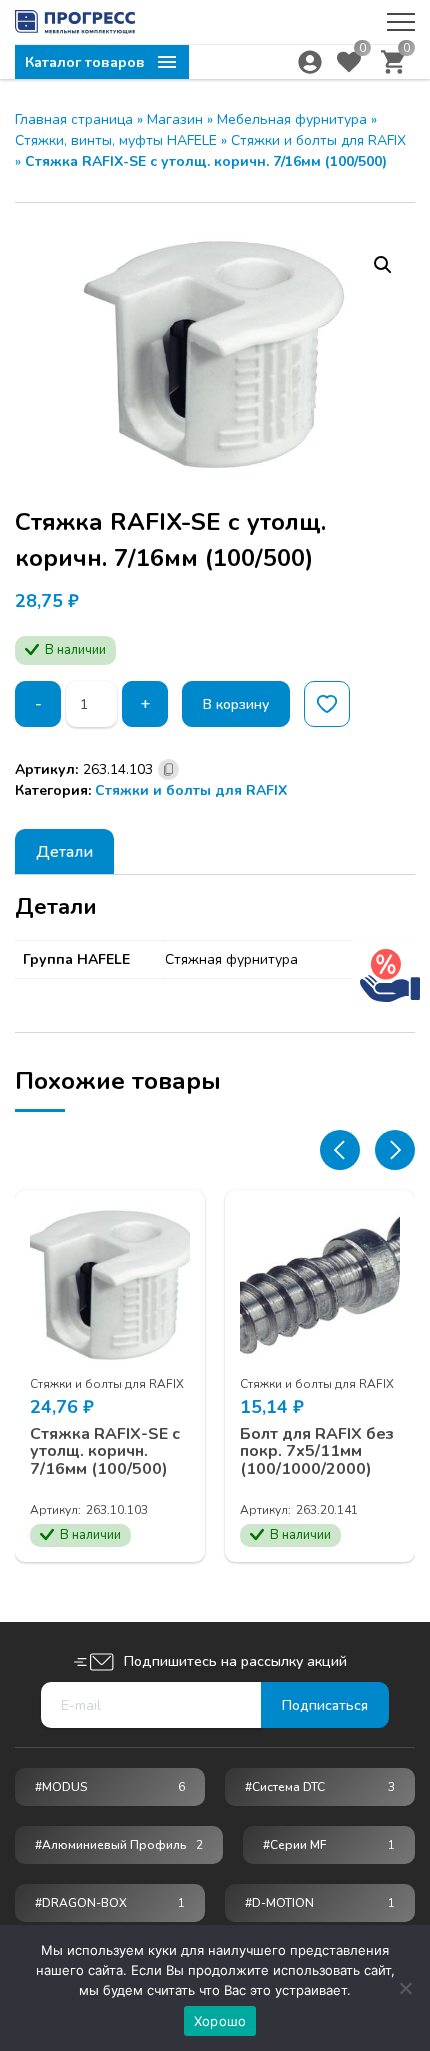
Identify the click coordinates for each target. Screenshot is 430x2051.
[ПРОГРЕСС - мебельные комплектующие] (75, 22)
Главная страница (74, 119)
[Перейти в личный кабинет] (310, 62)
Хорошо (220, 2021)
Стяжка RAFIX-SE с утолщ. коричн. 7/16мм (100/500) (105, 1452)
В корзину (236, 704)
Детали (64, 852)
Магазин (175, 119)
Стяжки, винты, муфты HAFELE (116, 140)
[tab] (64, 851)
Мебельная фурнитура (292, 119)
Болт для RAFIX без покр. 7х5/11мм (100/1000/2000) (317, 1452)
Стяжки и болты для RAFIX (318, 140)
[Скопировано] (168, 769)
